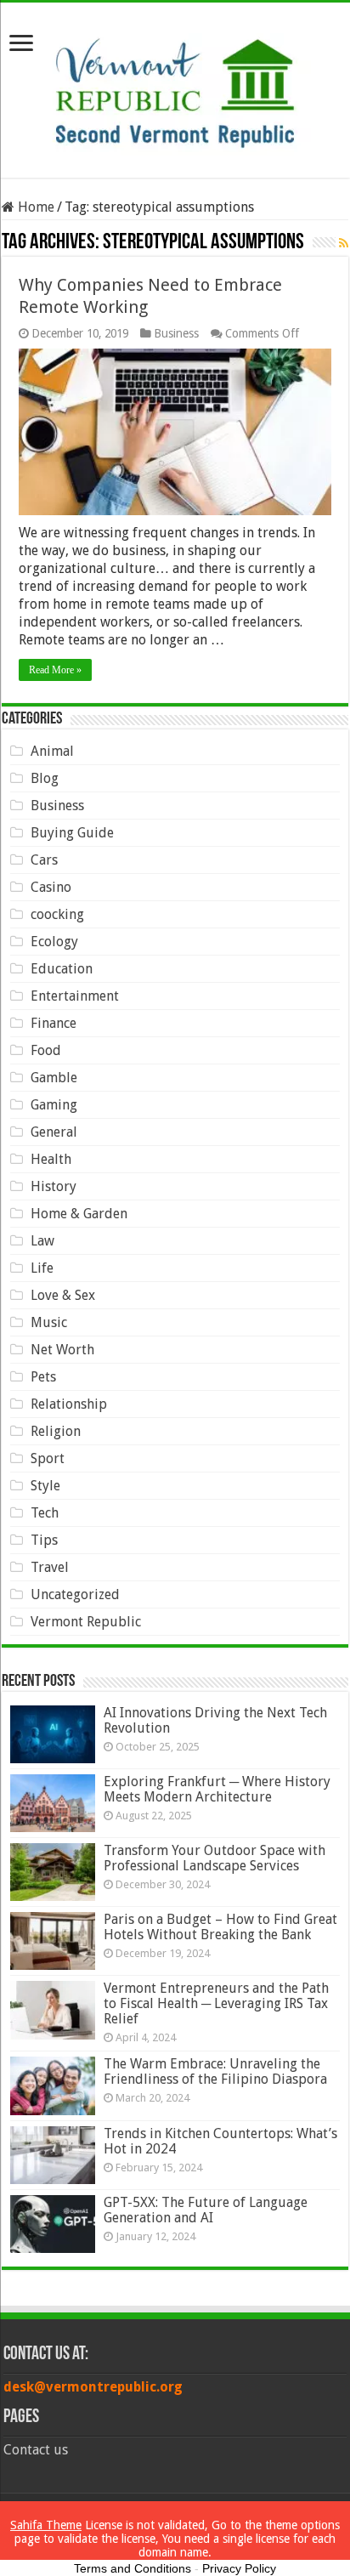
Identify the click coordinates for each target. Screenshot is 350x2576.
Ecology (54, 942)
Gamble (54, 1078)
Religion (56, 1431)
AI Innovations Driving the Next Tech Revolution (215, 1720)
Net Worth (62, 1350)
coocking (57, 914)
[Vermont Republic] (175, 87)
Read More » (55, 670)
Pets (43, 1377)
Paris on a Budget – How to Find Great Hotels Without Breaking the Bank (220, 1927)
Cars (44, 860)
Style (45, 1486)
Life (42, 1268)
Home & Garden (79, 1214)
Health (51, 1159)
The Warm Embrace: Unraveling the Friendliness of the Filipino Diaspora (215, 2071)
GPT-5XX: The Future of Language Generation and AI (206, 2210)
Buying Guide (72, 833)
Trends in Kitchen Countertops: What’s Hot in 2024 (220, 2141)
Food (46, 1050)
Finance (54, 1023)
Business (176, 333)
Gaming (54, 1105)
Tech (45, 1513)
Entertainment (75, 996)
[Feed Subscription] (344, 243)
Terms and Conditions (133, 2568)
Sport (48, 1458)
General (54, 1132)
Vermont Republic (86, 1622)
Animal (52, 751)
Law (42, 1241)
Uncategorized (75, 1594)
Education (62, 969)
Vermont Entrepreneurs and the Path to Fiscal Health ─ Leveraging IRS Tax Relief (216, 2003)
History (54, 1186)
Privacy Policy (239, 2568)
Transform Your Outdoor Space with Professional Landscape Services (215, 1858)
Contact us (36, 2450)
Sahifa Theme (46, 2525)
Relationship (69, 1404)
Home (34, 207)
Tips (44, 1540)
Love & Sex (63, 1295)
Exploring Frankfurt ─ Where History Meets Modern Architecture (217, 1789)
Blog (45, 778)
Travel (50, 1567)
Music (49, 1322)
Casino (51, 887)
